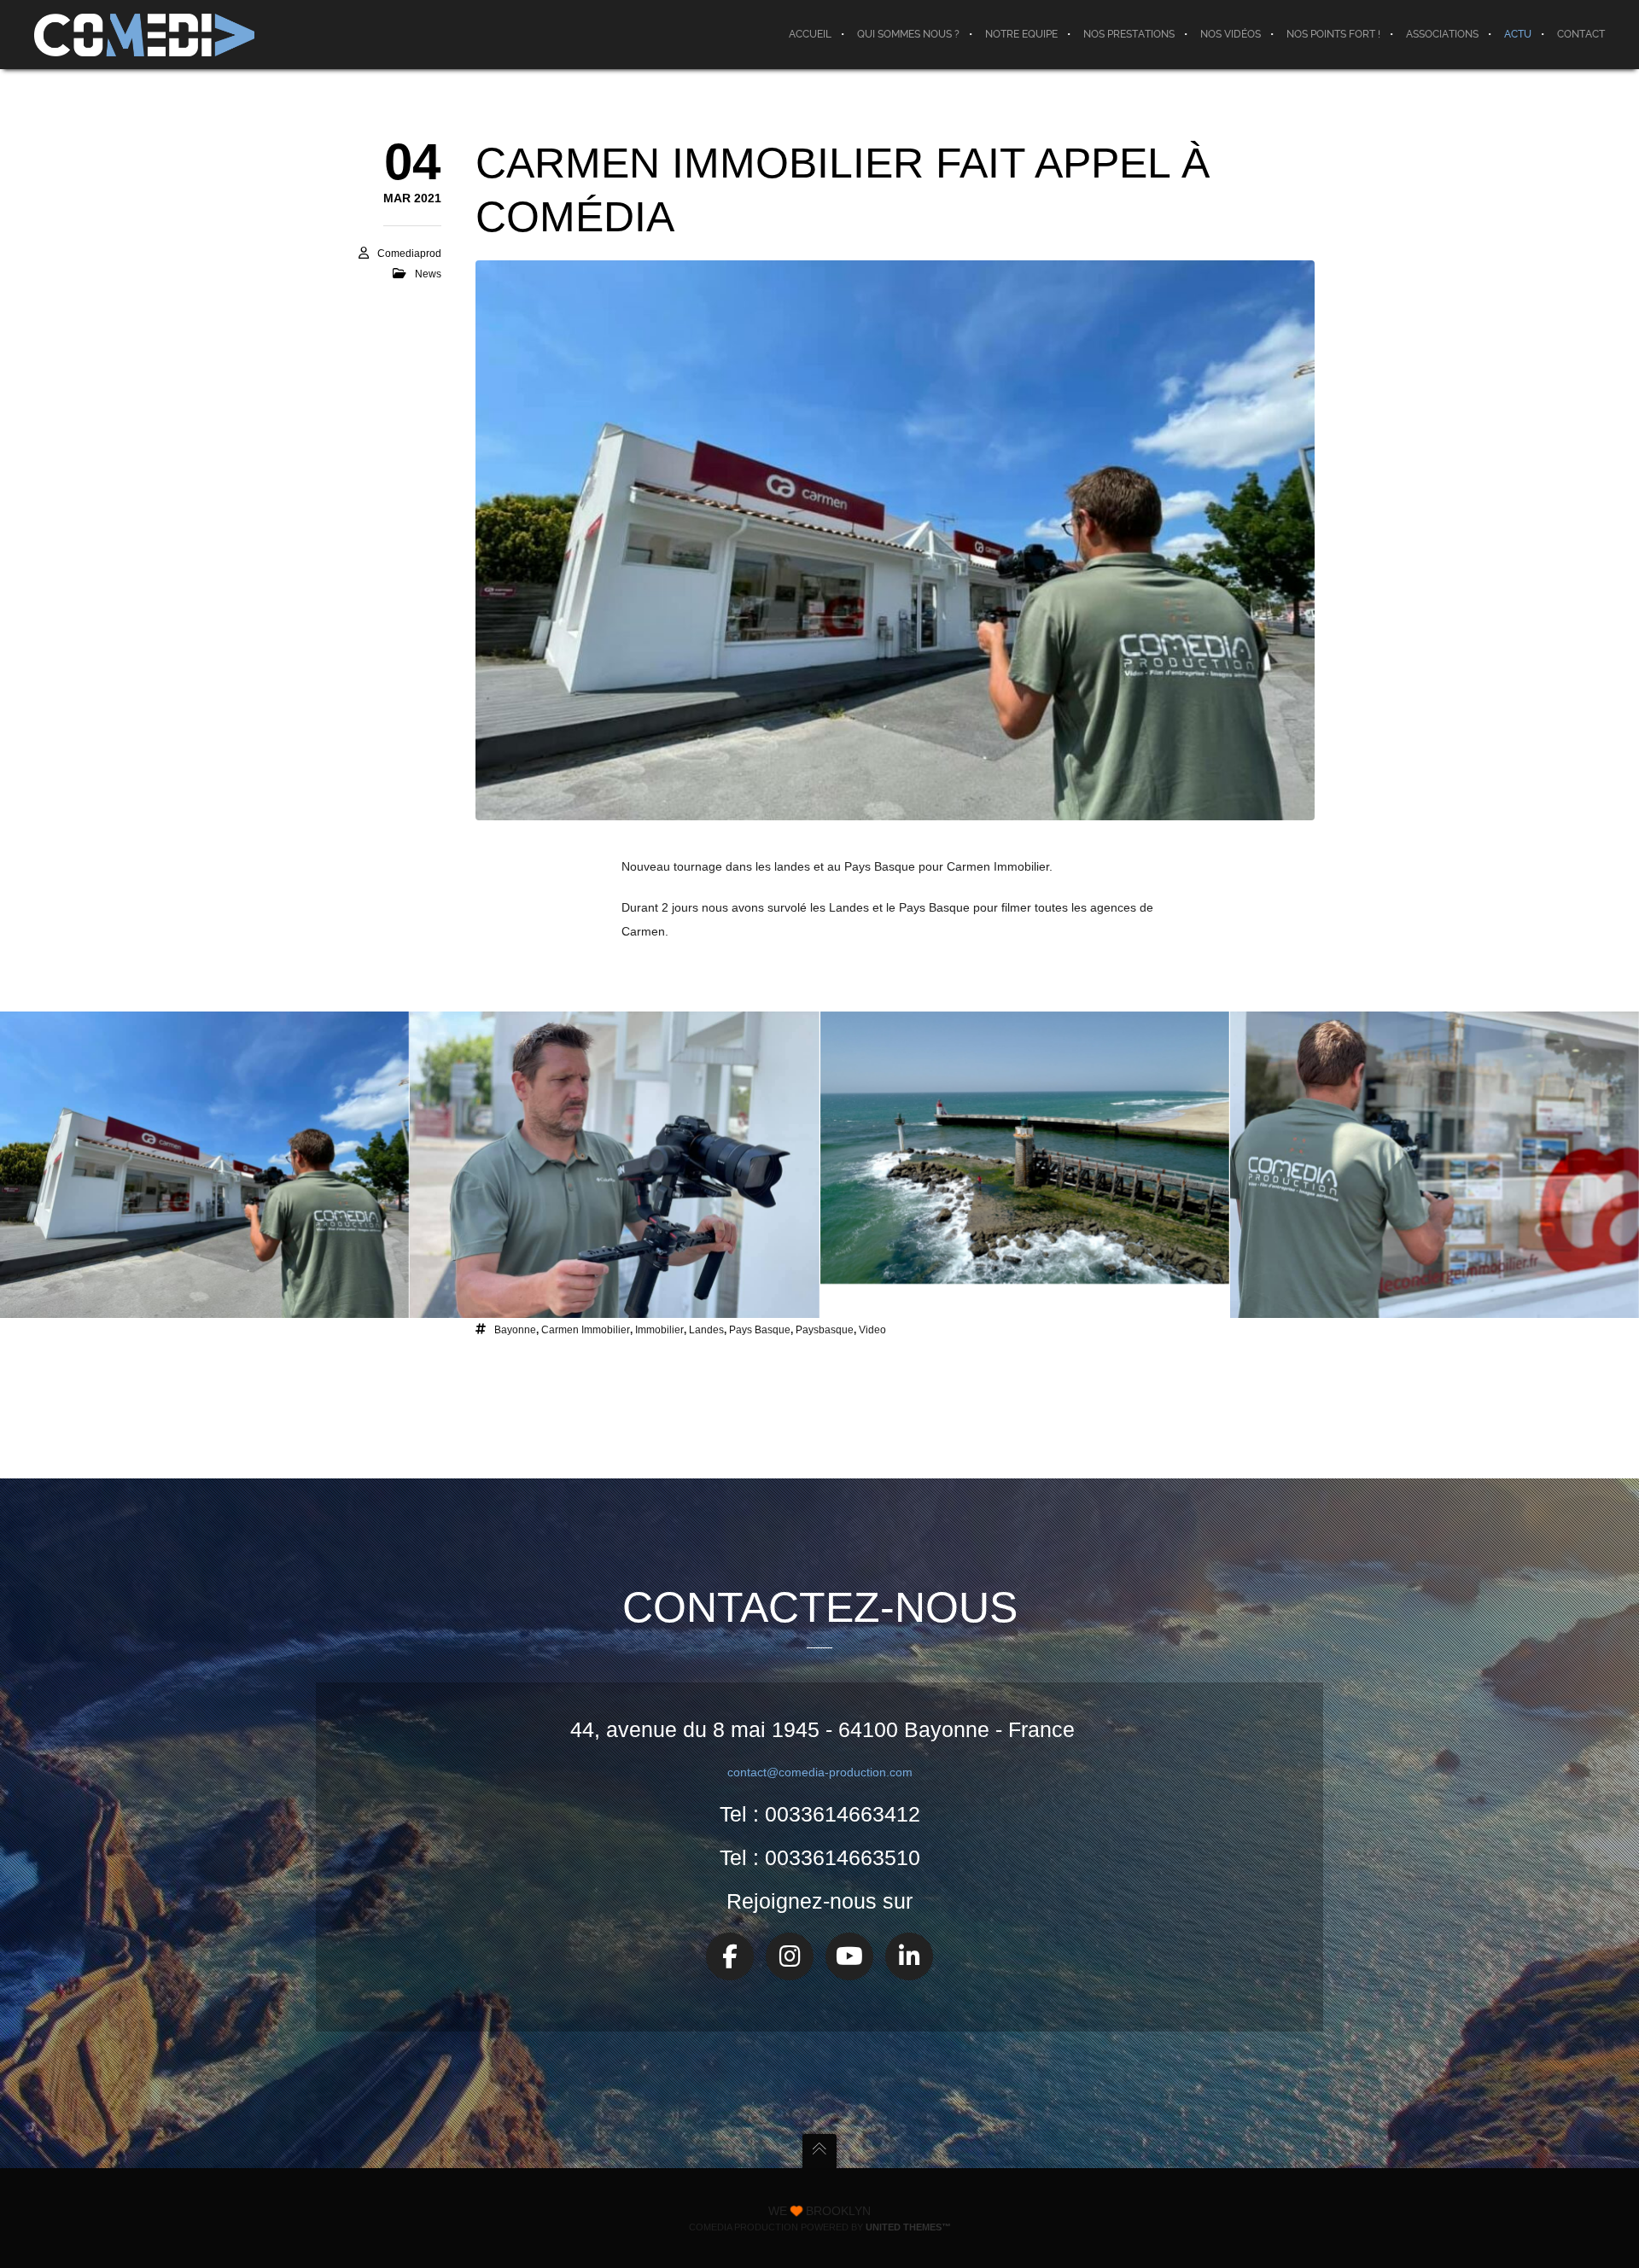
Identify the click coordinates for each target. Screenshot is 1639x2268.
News (428, 274)
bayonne (515, 1330)
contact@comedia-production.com (820, 1772)
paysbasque (825, 1330)
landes (706, 1330)
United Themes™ (908, 2227)
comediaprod (409, 254)
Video (872, 1330)
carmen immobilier (586, 1330)
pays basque (760, 1330)
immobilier (659, 1330)
